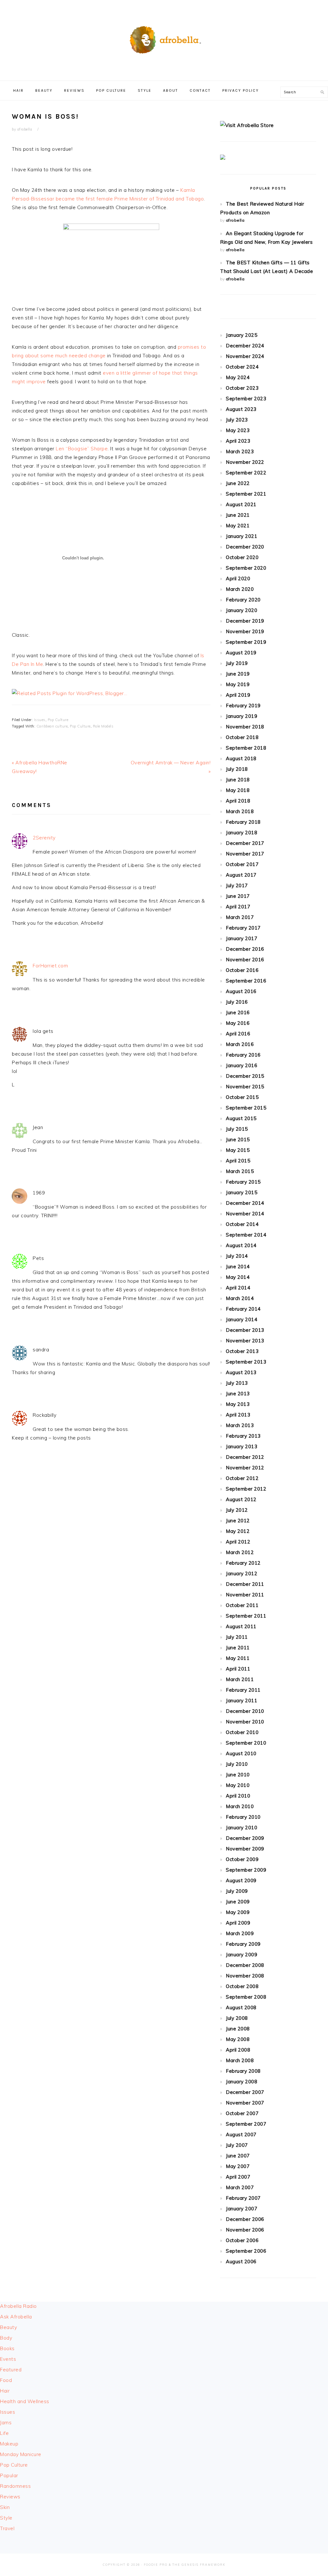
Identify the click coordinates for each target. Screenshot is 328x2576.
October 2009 (242, 1859)
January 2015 (242, 1192)
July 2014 (237, 1256)
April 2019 (238, 695)
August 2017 (241, 875)
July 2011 (237, 1637)
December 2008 (245, 1965)
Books (7, 2348)
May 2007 (238, 2166)
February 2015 (243, 1182)
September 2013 (246, 1362)
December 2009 (245, 1838)
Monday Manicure (21, 2454)
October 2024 (242, 367)
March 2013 (240, 1425)
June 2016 (238, 1012)
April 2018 (238, 801)
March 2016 (240, 1044)
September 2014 (246, 1235)
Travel (7, 2528)
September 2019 (246, 642)
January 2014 (242, 1319)
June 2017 (238, 896)
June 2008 (238, 2029)
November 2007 (245, 2103)
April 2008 (238, 2050)
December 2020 (245, 547)
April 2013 (238, 1415)
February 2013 (243, 1436)
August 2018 (241, 758)
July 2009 (237, 1891)
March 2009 (240, 1933)
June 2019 (238, 674)
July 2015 (237, 1129)
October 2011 (242, 1605)
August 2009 (241, 1880)
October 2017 (242, 864)
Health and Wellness (25, 2401)
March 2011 (240, 1679)
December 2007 (245, 2092)
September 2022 (246, 473)
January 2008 (242, 2082)
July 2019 (237, 663)
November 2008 (245, 1976)
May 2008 (238, 2039)
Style (6, 2518)
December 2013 (245, 1330)
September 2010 (246, 1743)
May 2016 (238, 1023)
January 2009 (242, 1955)
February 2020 (243, 600)
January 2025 (242, 335)
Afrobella (164, 38)
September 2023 (246, 399)
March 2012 (240, 1552)
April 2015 (238, 1161)
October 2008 (242, 1986)
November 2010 (245, 1722)
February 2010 (243, 1817)
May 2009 (238, 1912)
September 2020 (246, 568)
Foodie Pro (156, 2565)
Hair (5, 2391)
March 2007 (240, 2187)
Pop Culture (58, 720)
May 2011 (238, 1658)
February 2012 (243, 1563)
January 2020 (242, 610)
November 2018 (245, 727)
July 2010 (237, 1764)
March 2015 (240, 1171)
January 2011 (242, 1700)
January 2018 (242, 833)
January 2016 (242, 1065)
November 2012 (245, 1468)
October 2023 (242, 388)
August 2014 (241, 1245)
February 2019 (243, 706)
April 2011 (238, 1669)
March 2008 (240, 2060)
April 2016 (238, 1034)
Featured (11, 2370)
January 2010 (242, 1828)
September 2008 (246, 1997)
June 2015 (238, 1139)
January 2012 (242, 1573)
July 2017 (237, 885)
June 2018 (238, 780)
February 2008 (243, 2071)
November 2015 (245, 1087)
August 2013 (241, 1372)
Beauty (8, 2327)
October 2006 (242, 2240)
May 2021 (238, 526)
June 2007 (238, 2156)
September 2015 (246, 1108)
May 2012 (238, 1531)
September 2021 (246, 494)
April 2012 (238, 1542)
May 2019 (238, 684)
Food (6, 2380)
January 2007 (242, 2209)
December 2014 (245, 1203)
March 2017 (240, 917)
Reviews (10, 2497)
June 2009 (238, 1902)
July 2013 (237, 1383)
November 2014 (245, 1214)
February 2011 (243, 1690)
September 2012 (246, 1489)
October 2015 (242, 1097)
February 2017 (243, 928)
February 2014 (243, 1309)
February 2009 (243, 1944)
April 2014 (238, 1288)
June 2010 (238, 1775)
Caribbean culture (52, 726)
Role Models (103, 726)
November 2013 (245, 1341)
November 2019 (245, 631)
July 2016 (237, 1002)
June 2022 (238, 483)
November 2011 (245, 1595)
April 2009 (238, 1923)
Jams (6, 2423)
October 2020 (242, 557)
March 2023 (240, 451)
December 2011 (245, 1584)
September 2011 (246, 1616)
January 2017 (242, 938)
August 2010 (241, 1753)
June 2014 (238, 1267)
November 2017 (245, 854)
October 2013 (242, 1351)
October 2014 (242, 1224)
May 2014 (238, 1277)
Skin (5, 2507)
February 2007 (243, 2198)
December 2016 (245, 949)
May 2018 (238, 790)
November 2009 (245, 1849)
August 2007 (241, 2134)
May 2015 (238, 1150)
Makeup (9, 2444)
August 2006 (241, 2261)
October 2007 (242, 2113)
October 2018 (242, 737)
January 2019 (242, 716)
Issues (40, 720)
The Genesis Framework (199, 2565)
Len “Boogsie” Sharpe (82, 449)
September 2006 (246, 2251)
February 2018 (243, 822)
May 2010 (238, 1785)
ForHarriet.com (50, 966)
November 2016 (245, 960)
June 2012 (238, 1521)
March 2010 (240, 1806)
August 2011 (241, 1626)
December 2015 (245, 1076)
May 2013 (238, 1404)
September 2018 (246, 748)
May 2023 (238, 430)
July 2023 (237, 420)
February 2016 (243, 1055)
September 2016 (246, 981)
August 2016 (241, 991)
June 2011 (238, 1648)
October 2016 (242, 970)
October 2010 (242, 1732)
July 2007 (237, 2145)
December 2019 (245, 621)
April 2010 (238, 1796)
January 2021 (242, 536)
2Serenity (44, 838)
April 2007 (238, 2177)
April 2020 (238, 578)
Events (8, 2359)
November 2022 (245, 462)
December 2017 (245, 843)
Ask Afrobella (16, 2317)
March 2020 (240, 589)
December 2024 (245, 346)
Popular (9, 2475)
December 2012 (245, 1457)
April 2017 (238, 907)
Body (6, 2338)
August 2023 (241, 409)
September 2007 (246, 2124)
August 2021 (241, 504)
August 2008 (241, 2007)
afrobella (235, 220)
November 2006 (245, 2230)
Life (4, 2433)
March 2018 (240, 811)
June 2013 (238, 1394)
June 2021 (238, 515)
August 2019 (241, 653)
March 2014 (240, 1298)
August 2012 (241, 1499)
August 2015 (241, 1118)
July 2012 (237, 1510)
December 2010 (245, 1711)
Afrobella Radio (18, 2306)
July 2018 (237, 769)
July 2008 (237, 2018)
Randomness (15, 2486)
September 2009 (246, 1870)
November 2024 (245, 356)
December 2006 (245, 2219)
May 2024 (238, 377)
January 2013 (242, 1446)
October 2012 (242, 1478)
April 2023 (238, 441)
